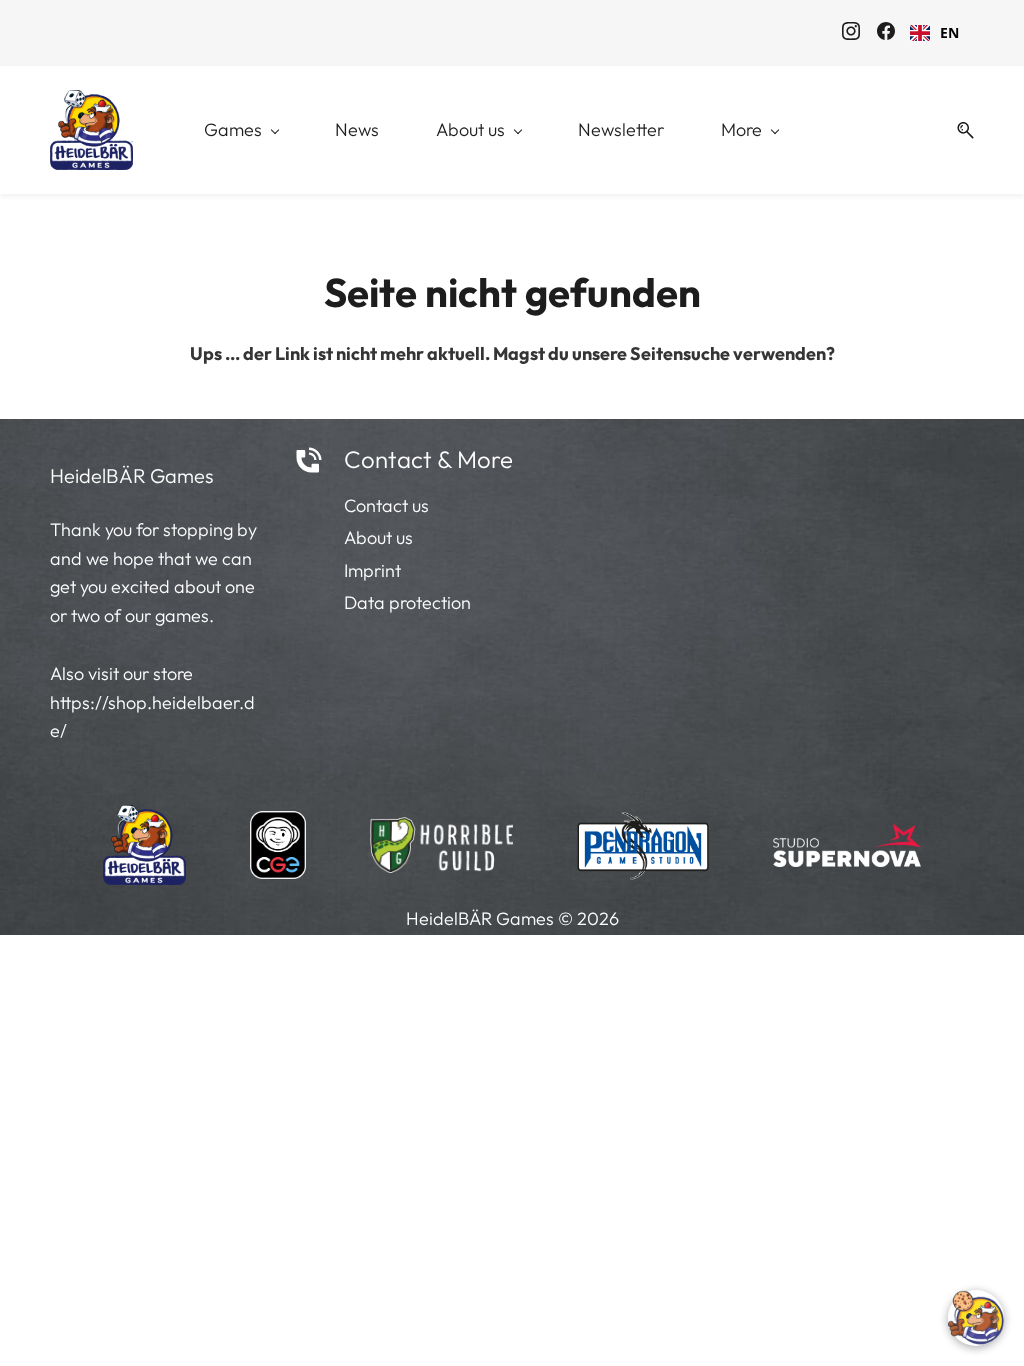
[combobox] (934, 33)
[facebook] (886, 34)
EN (949, 32)
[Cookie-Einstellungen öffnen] (976, 1318)
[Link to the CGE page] (278, 840)
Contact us (386, 505)
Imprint (372, 570)
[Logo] (91, 130)
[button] (958, 130)
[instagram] (851, 34)
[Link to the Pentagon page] (643, 840)
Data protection (407, 602)
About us (378, 537)
